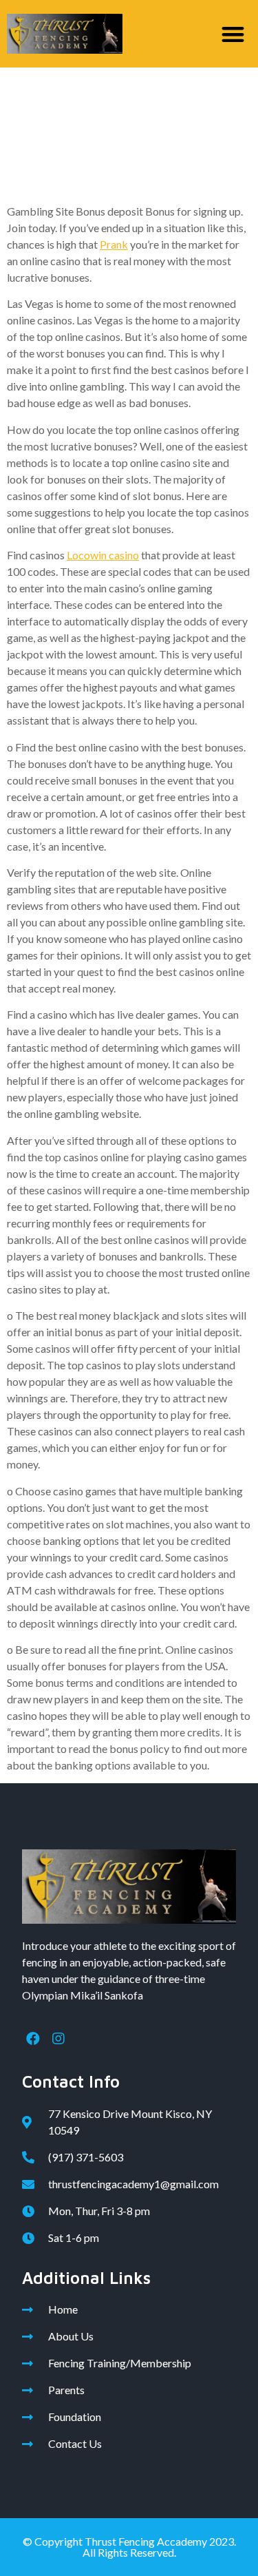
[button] (234, 34)
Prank (114, 244)
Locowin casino (103, 555)
